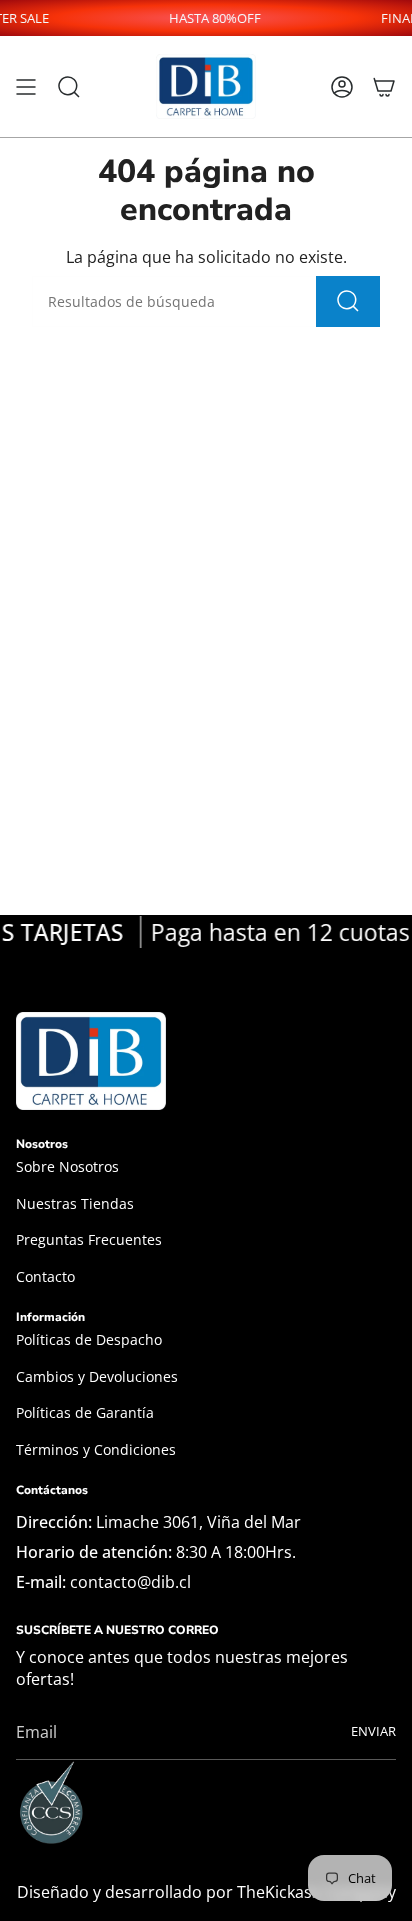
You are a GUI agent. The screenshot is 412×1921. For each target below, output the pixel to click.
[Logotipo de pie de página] (91, 1061)
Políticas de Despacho (89, 1339)
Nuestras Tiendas (75, 1203)
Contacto (45, 1276)
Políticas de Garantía (85, 1412)
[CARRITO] (384, 86)
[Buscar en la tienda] (348, 301)
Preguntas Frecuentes (89, 1239)
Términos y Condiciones (96, 1449)
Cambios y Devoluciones (97, 1376)
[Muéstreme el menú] (26, 86)
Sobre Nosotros (67, 1166)
